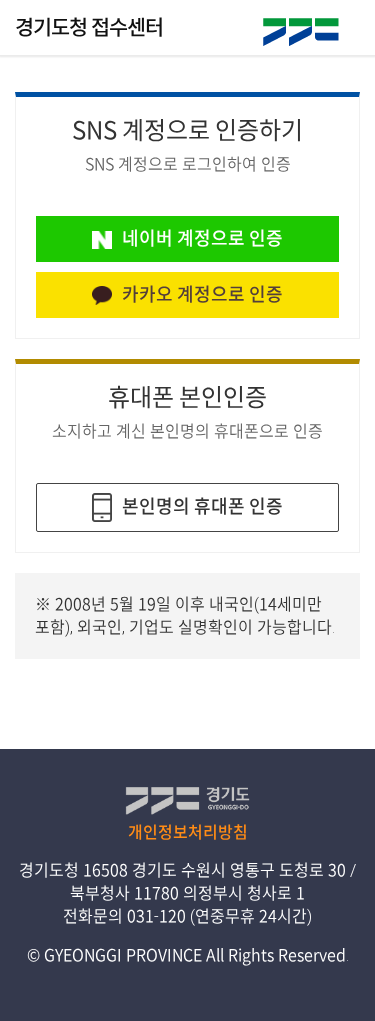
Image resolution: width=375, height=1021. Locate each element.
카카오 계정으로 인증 (202, 294)
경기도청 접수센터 (89, 27)
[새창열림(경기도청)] (302, 32)
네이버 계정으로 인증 (202, 238)
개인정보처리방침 (188, 832)
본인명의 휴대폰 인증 (202, 505)
